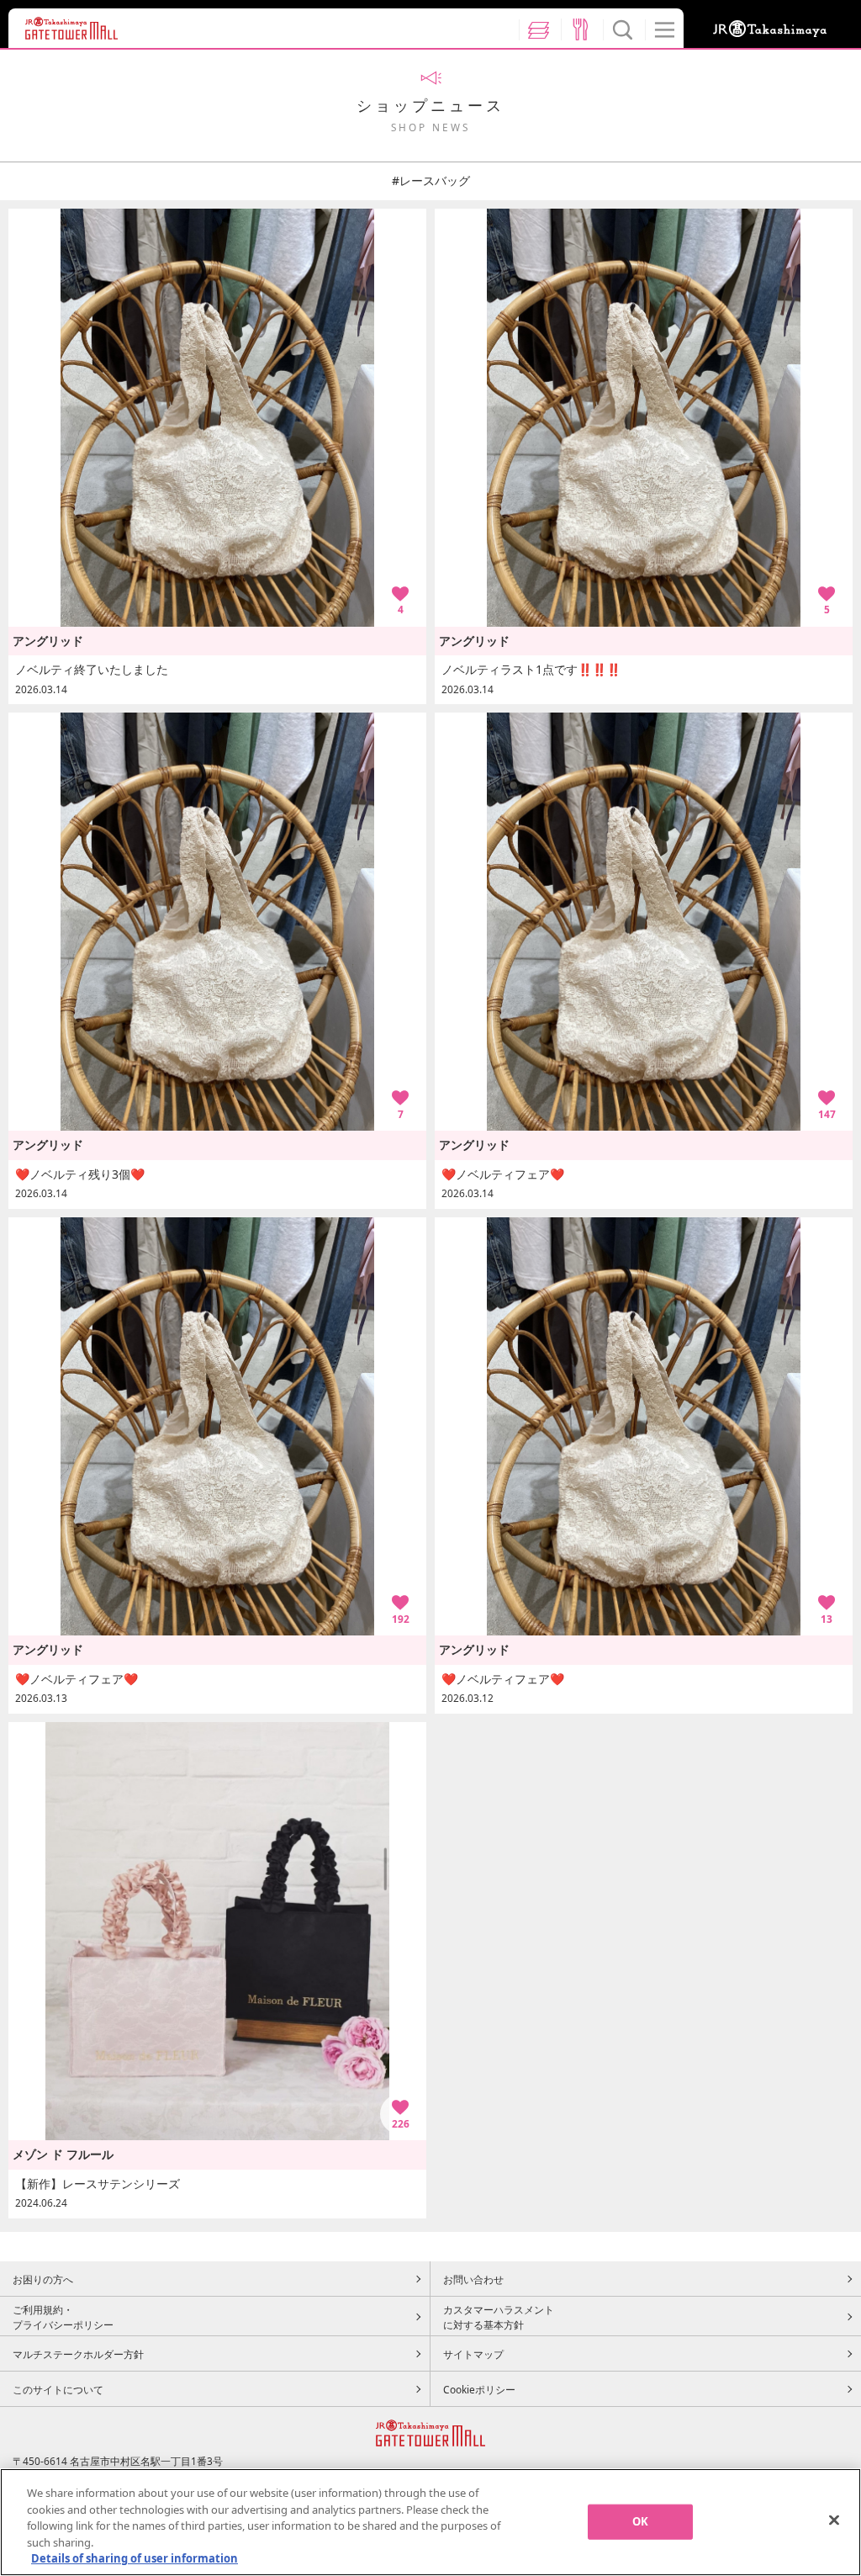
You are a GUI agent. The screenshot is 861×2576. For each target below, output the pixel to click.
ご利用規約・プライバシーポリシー (63, 2317)
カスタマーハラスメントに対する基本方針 (499, 2317)
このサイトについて (58, 2389)
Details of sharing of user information (135, 2558)
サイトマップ (473, 2354)
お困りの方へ (43, 2279)
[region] (430, 2522)
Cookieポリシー (479, 2389)
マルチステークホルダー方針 (78, 2354)
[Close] (834, 2520)
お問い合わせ (473, 2279)
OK (640, 2521)
